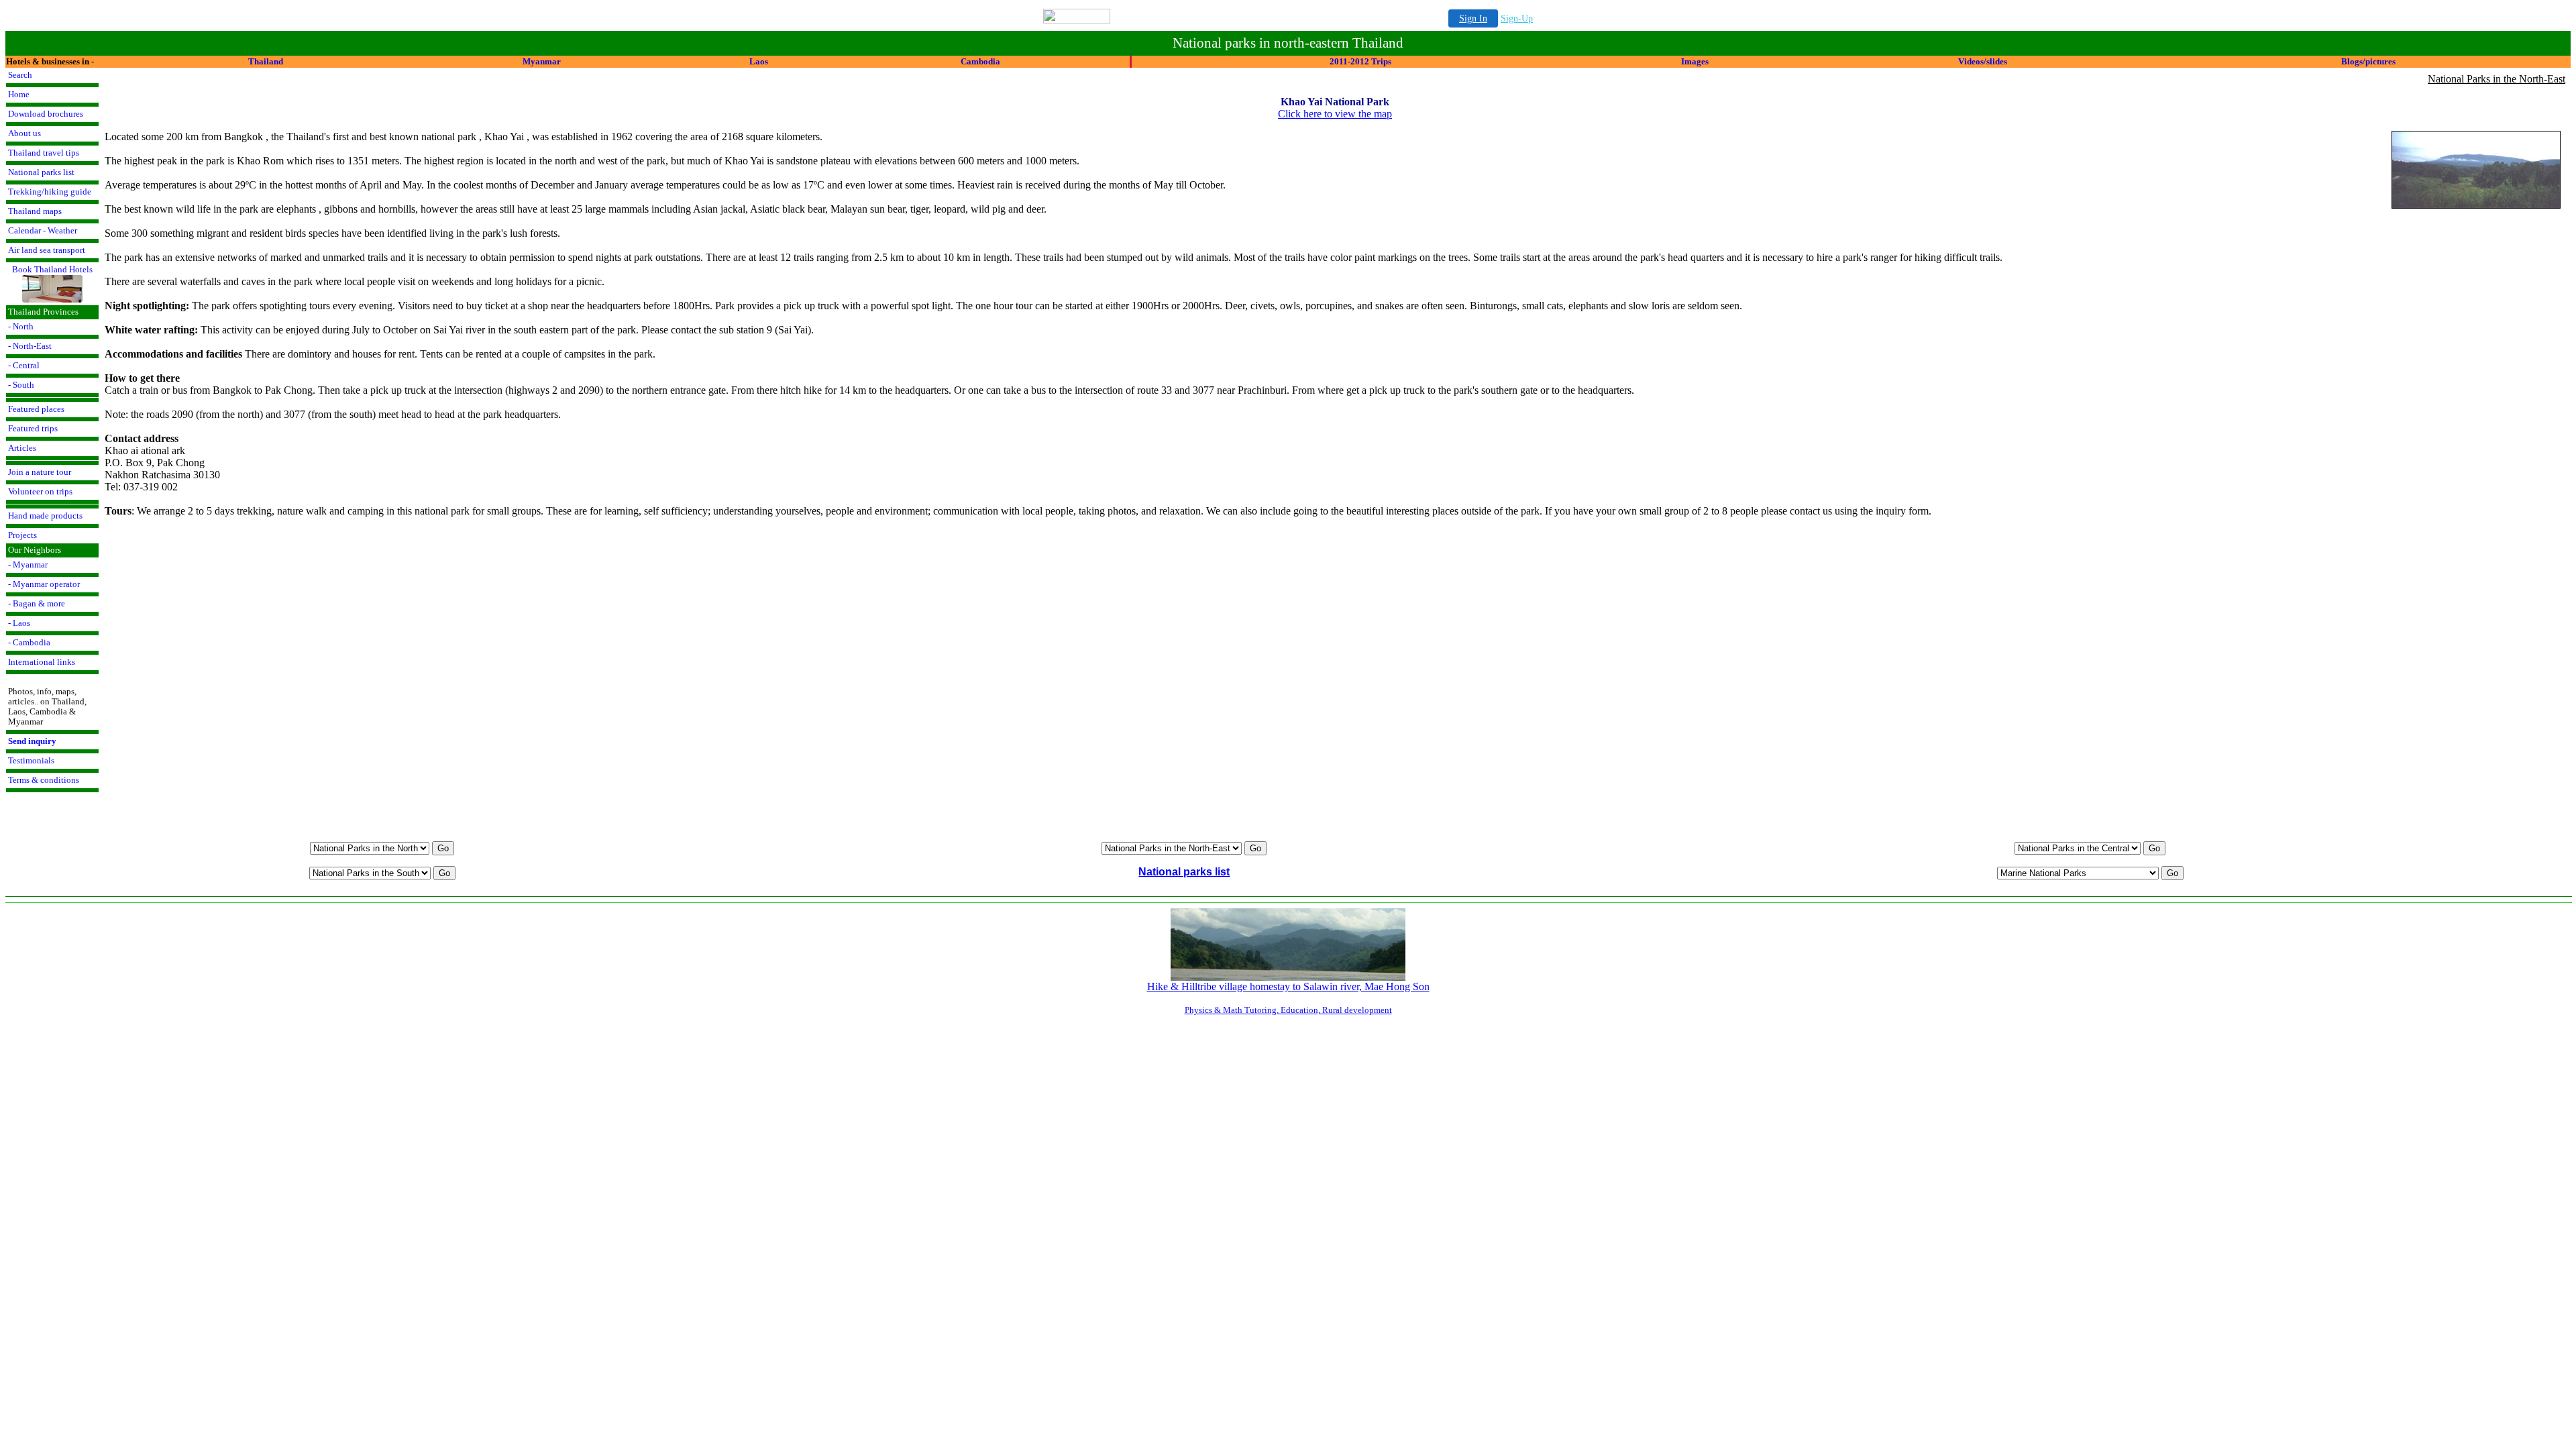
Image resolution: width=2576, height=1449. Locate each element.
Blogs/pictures (2368, 61)
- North (21, 327)
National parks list (41, 172)
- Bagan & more (37, 604)
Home (19, 95)
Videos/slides (1983, 61)
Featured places (36, 409)
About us (24, 133)
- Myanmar (28, 565)
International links (42, 662)
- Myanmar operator (44, 584)
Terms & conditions (44, 780)
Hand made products (45, 516)
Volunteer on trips (40, 492)
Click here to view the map (1335, 114)
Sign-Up (1517, 18)
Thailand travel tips (44, 153)
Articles (22, 448)
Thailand (266, 61)
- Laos (19, 623)
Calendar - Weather (43, 231)
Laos (759, 61)
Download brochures (46, 114)
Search (20, 75)
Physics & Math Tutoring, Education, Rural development (1288, 1010)
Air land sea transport (47, 250)
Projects (22, 535)
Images (1695, 61)
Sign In (1473, 18)
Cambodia (980, 61)
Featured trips (33, 429)
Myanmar (542, 61)
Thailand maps (35, 211)
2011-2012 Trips (1360, 61)
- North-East (30, 346)
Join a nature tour (40, 472)
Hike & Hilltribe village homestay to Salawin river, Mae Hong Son (1288, 986)
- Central (24, 366)
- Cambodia (29, 643)
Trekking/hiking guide (50, 192)
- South (21, 385)
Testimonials (31, 761)
